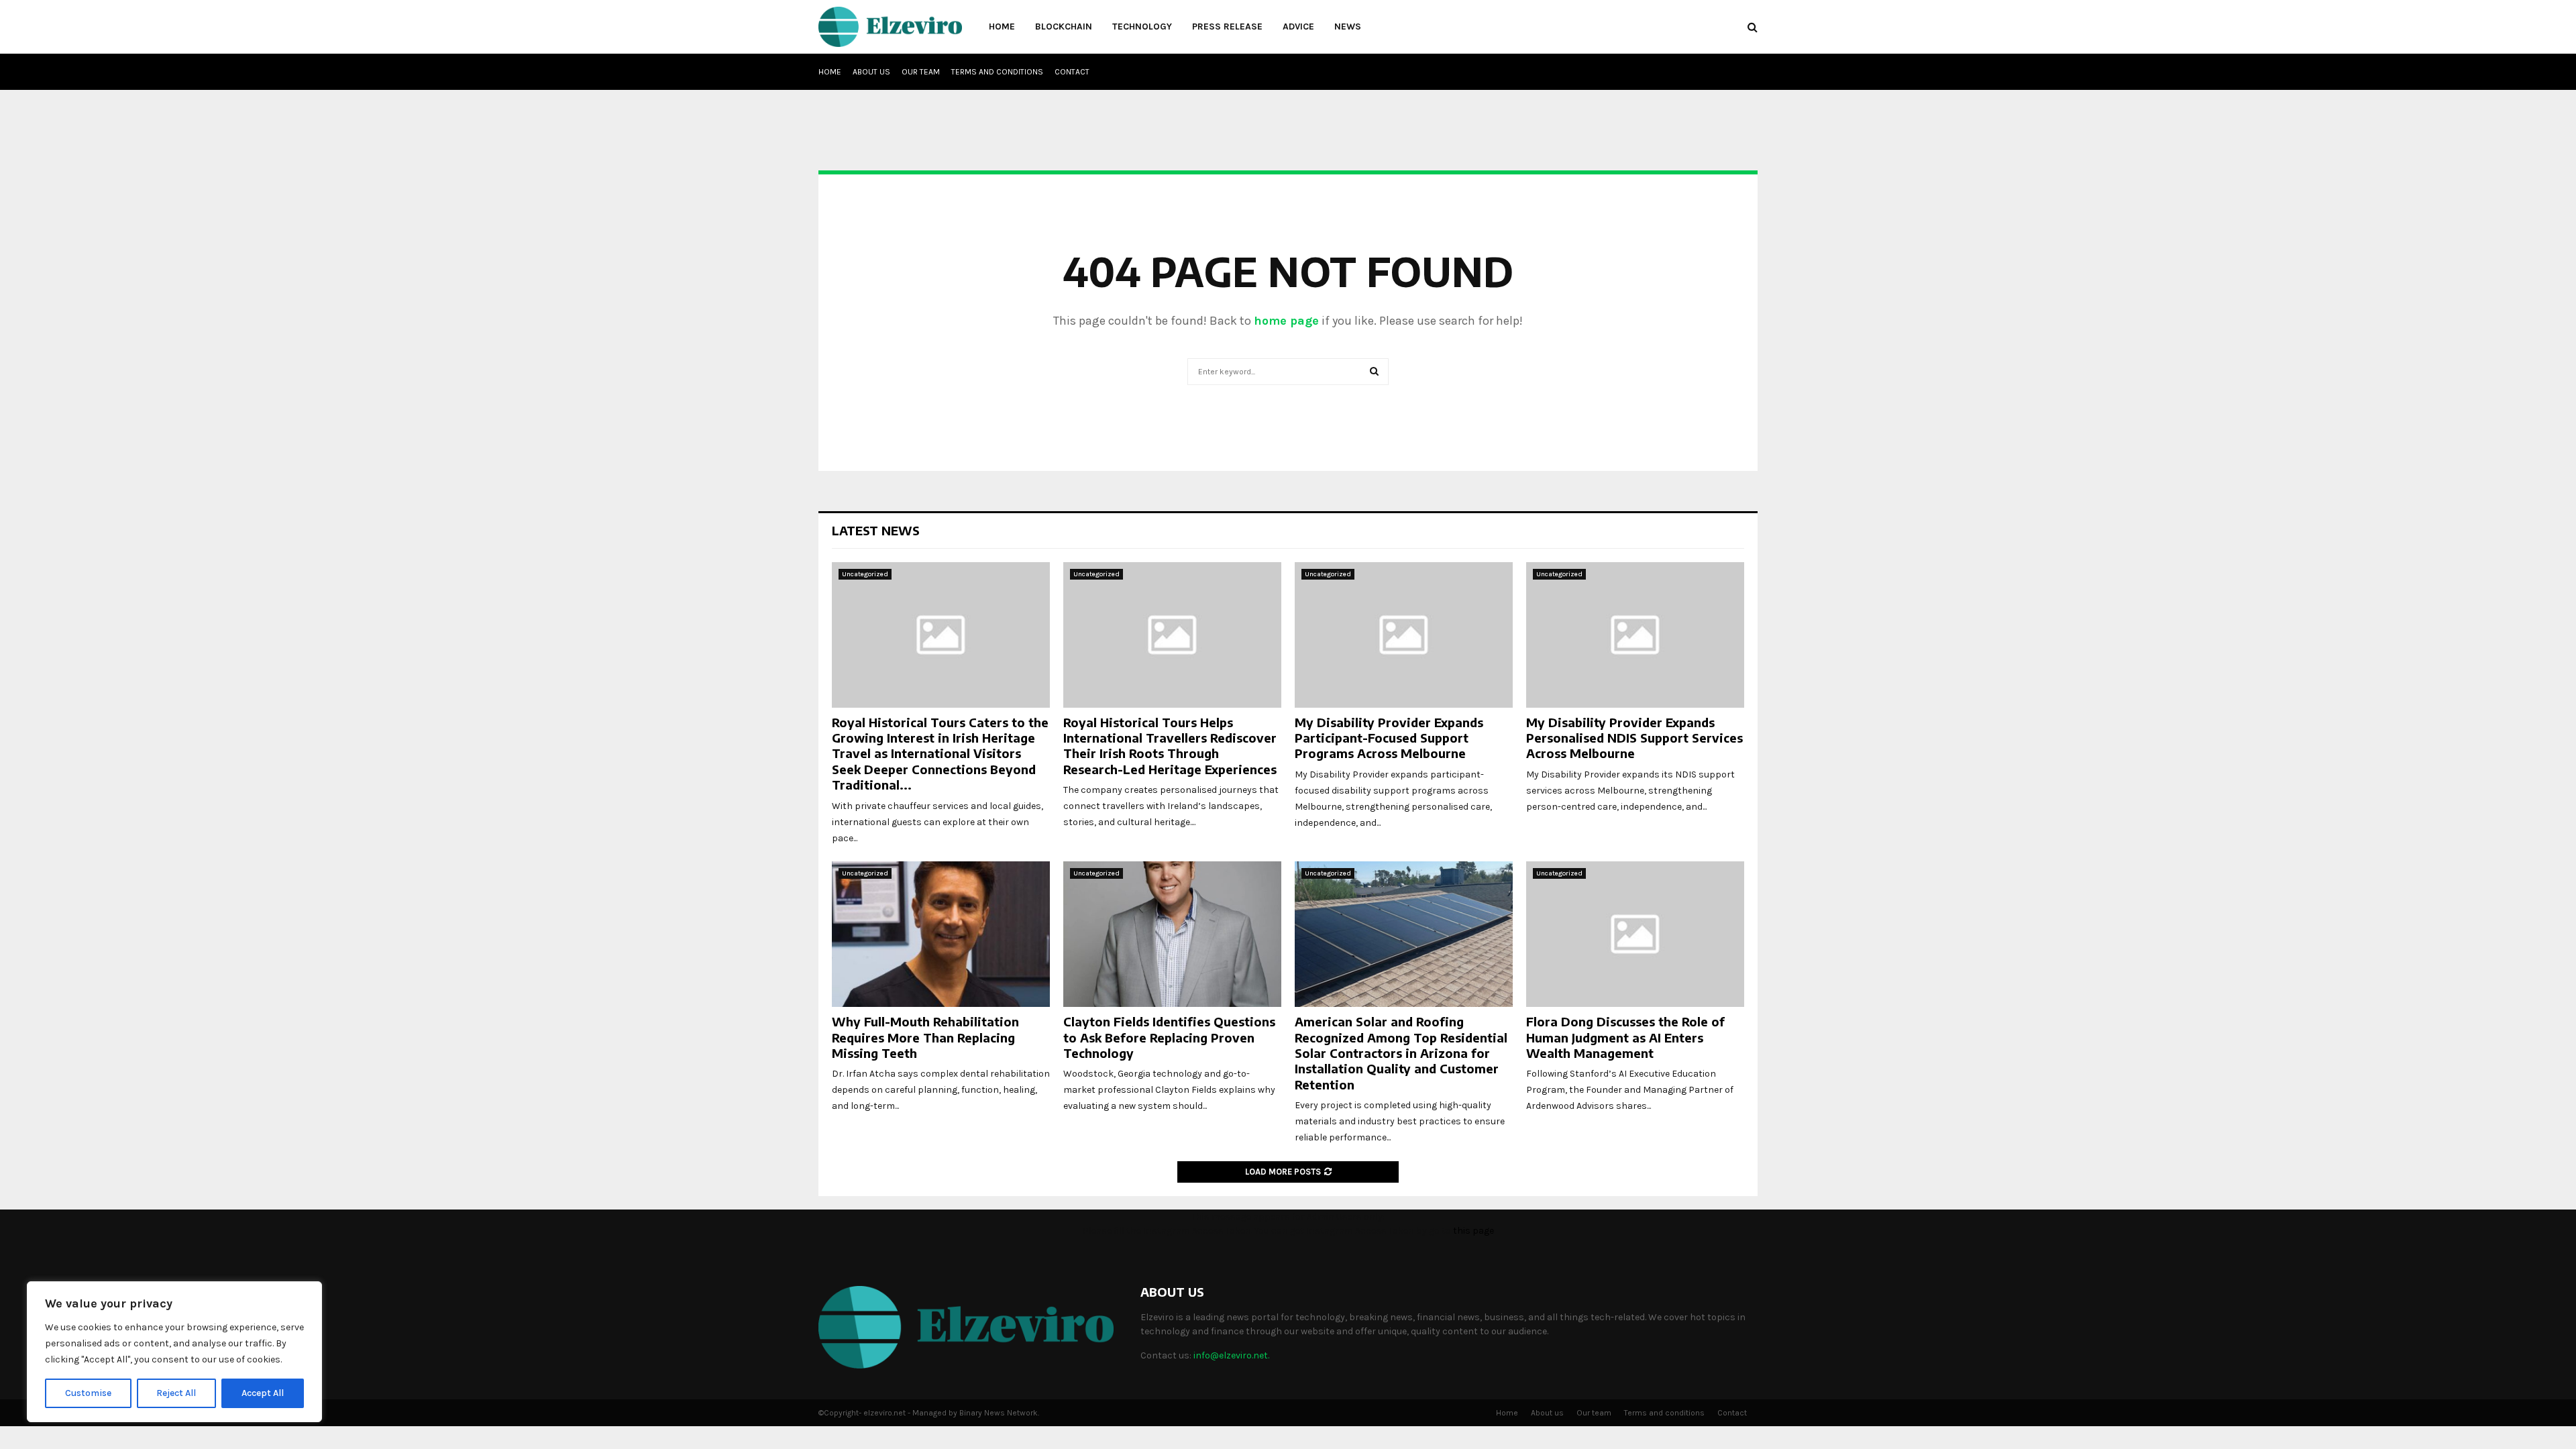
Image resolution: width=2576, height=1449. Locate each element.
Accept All (263, 1393)
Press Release (1227, 26)
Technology (1142, 26)
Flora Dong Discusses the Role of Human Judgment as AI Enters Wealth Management (1625, 1037)
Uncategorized (865, 574)
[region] (174, 1352)
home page (1286, 321)
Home (1002, 26)
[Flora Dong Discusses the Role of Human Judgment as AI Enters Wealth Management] (1635, 934)
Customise (88, 1393)
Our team (921, 72)
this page (1473, 1231)
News (1348, 26)
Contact (1072, 72)
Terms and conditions (997, 72)
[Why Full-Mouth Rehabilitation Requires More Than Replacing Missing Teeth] (941, 934)
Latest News (876, 530)
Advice (1298, 26)
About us (871, 72)
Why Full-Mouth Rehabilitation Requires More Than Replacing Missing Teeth (925, 1037)
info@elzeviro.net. (1231, 1355)
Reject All (176, 1393)
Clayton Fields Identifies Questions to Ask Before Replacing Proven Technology (1169, 1037)
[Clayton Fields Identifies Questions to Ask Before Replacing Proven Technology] (1172, 934)
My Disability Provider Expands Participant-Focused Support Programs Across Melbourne (1389, 738)
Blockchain (1064, 26)
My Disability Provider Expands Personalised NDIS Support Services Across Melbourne (1634, 738)
